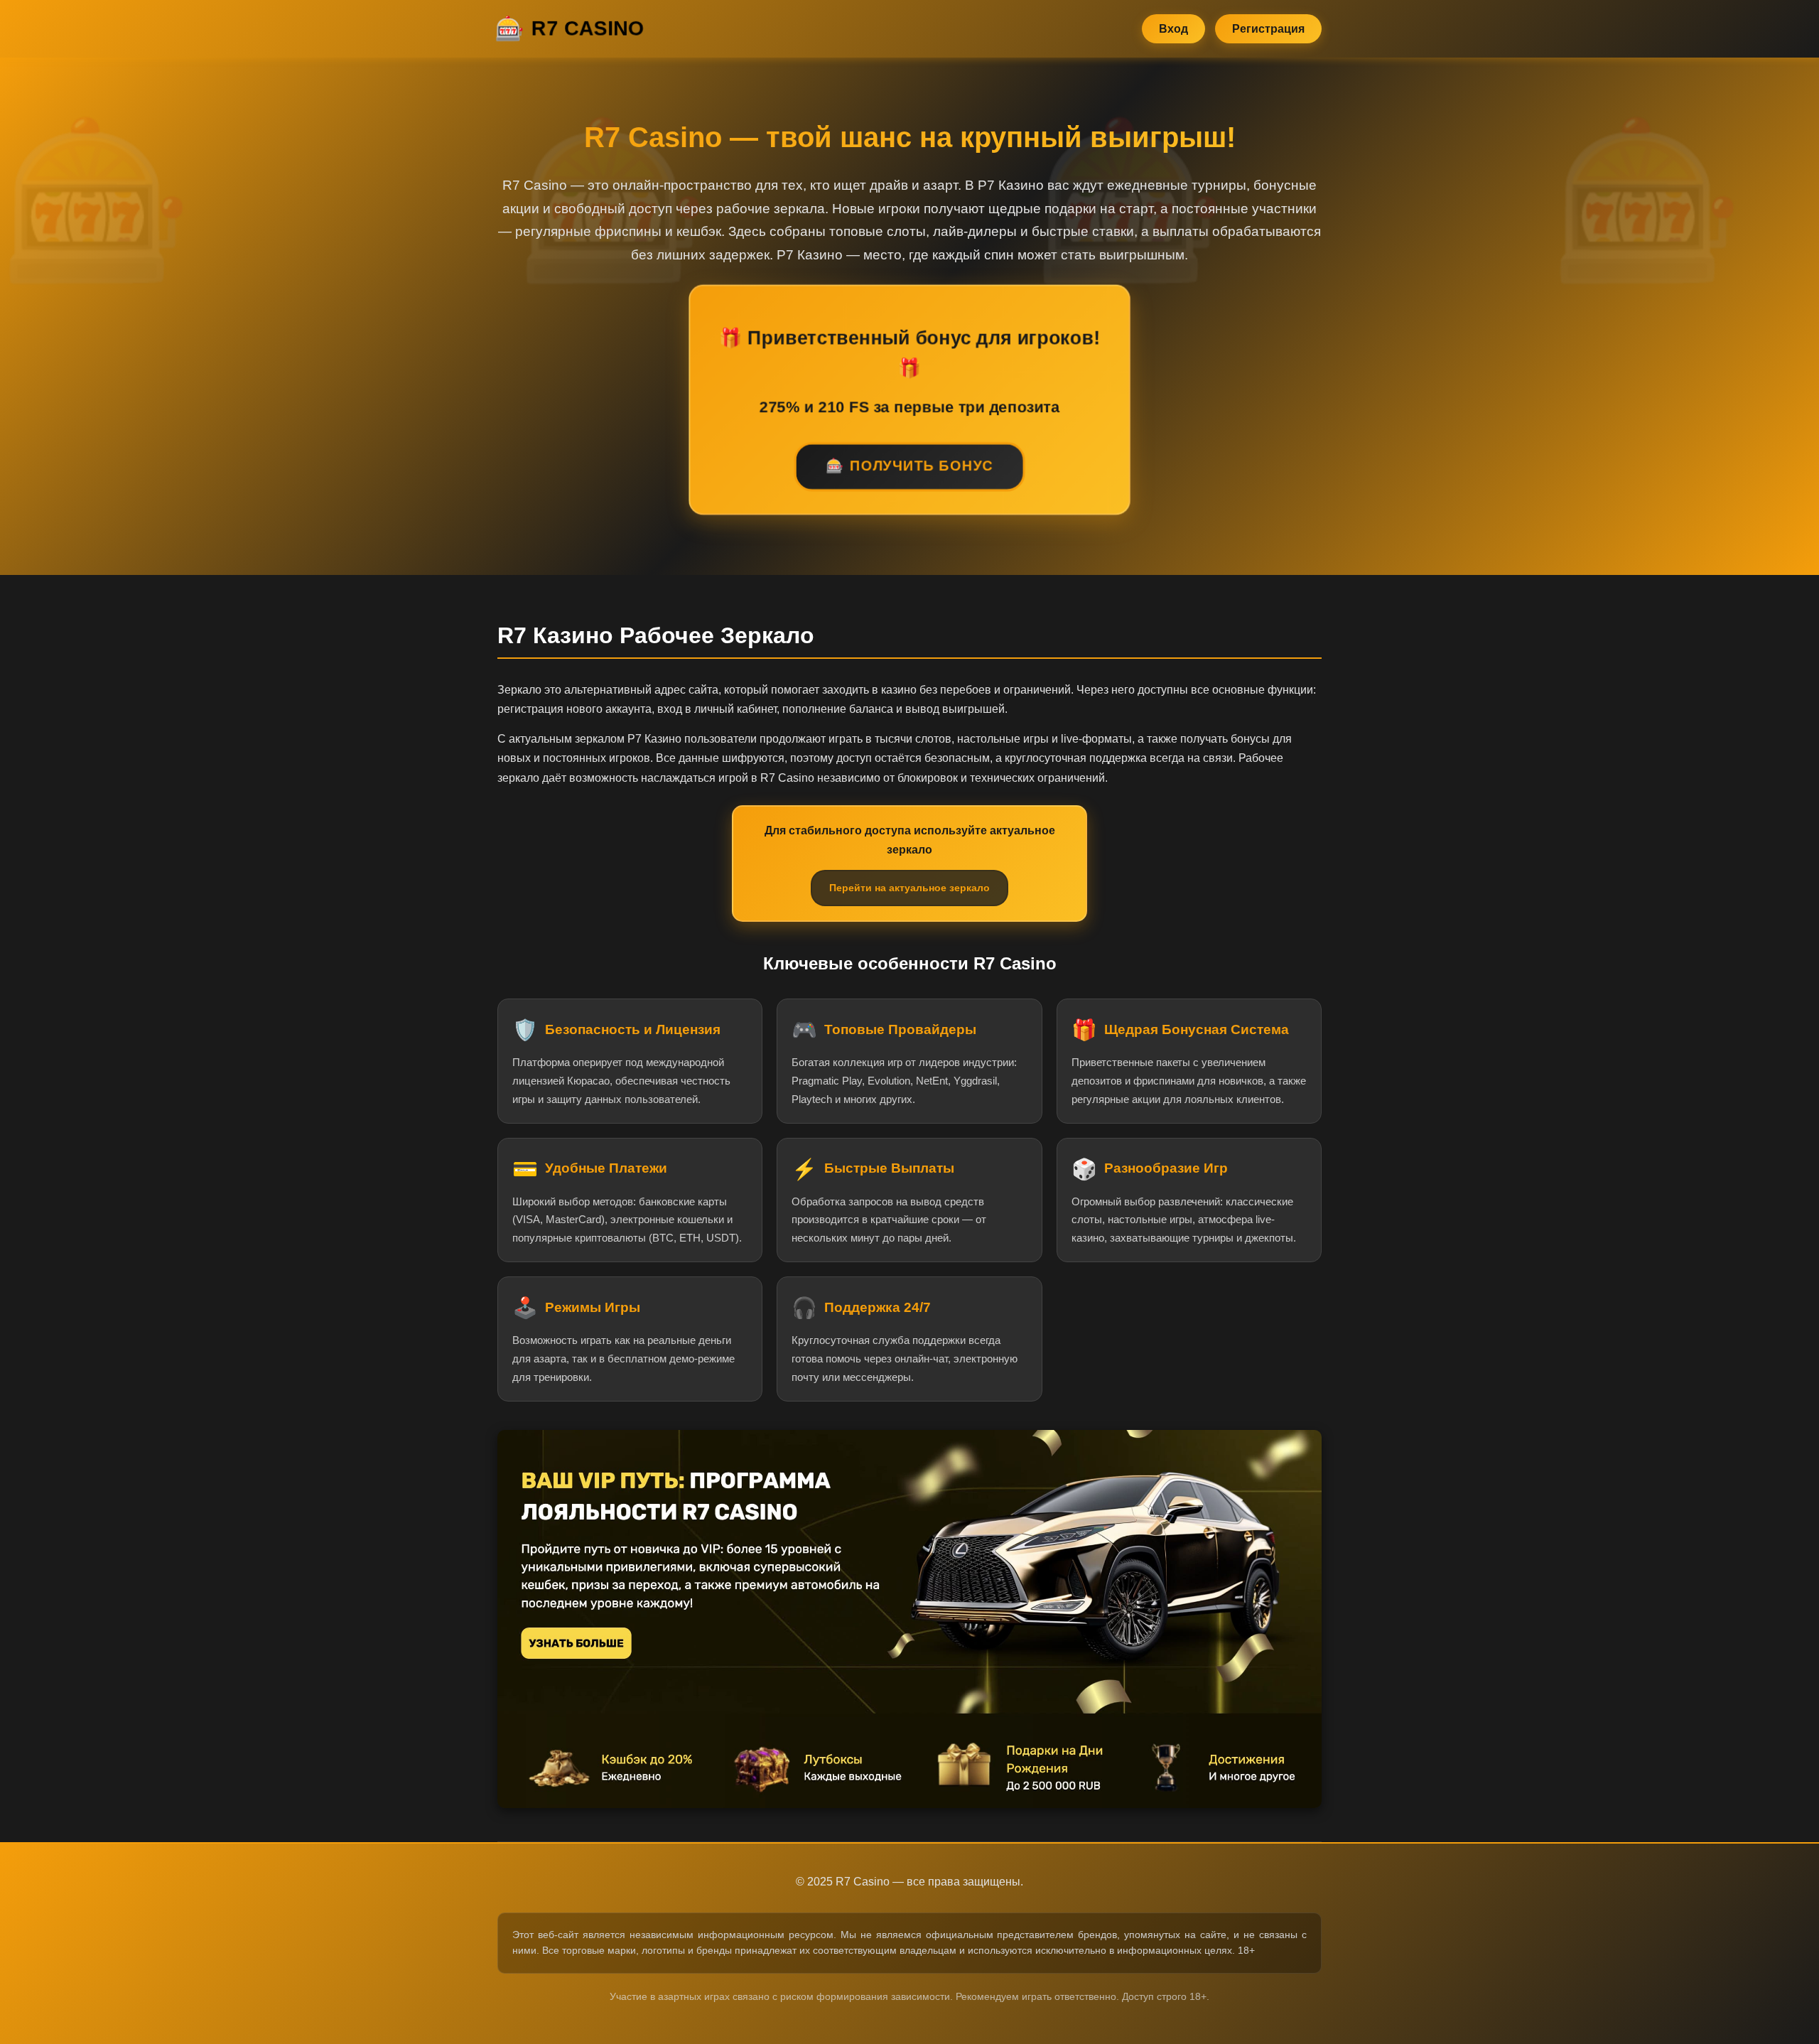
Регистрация (1268, 29)
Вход (1173, 29)
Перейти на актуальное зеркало (909, 888)
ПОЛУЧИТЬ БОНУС (922, 466)
